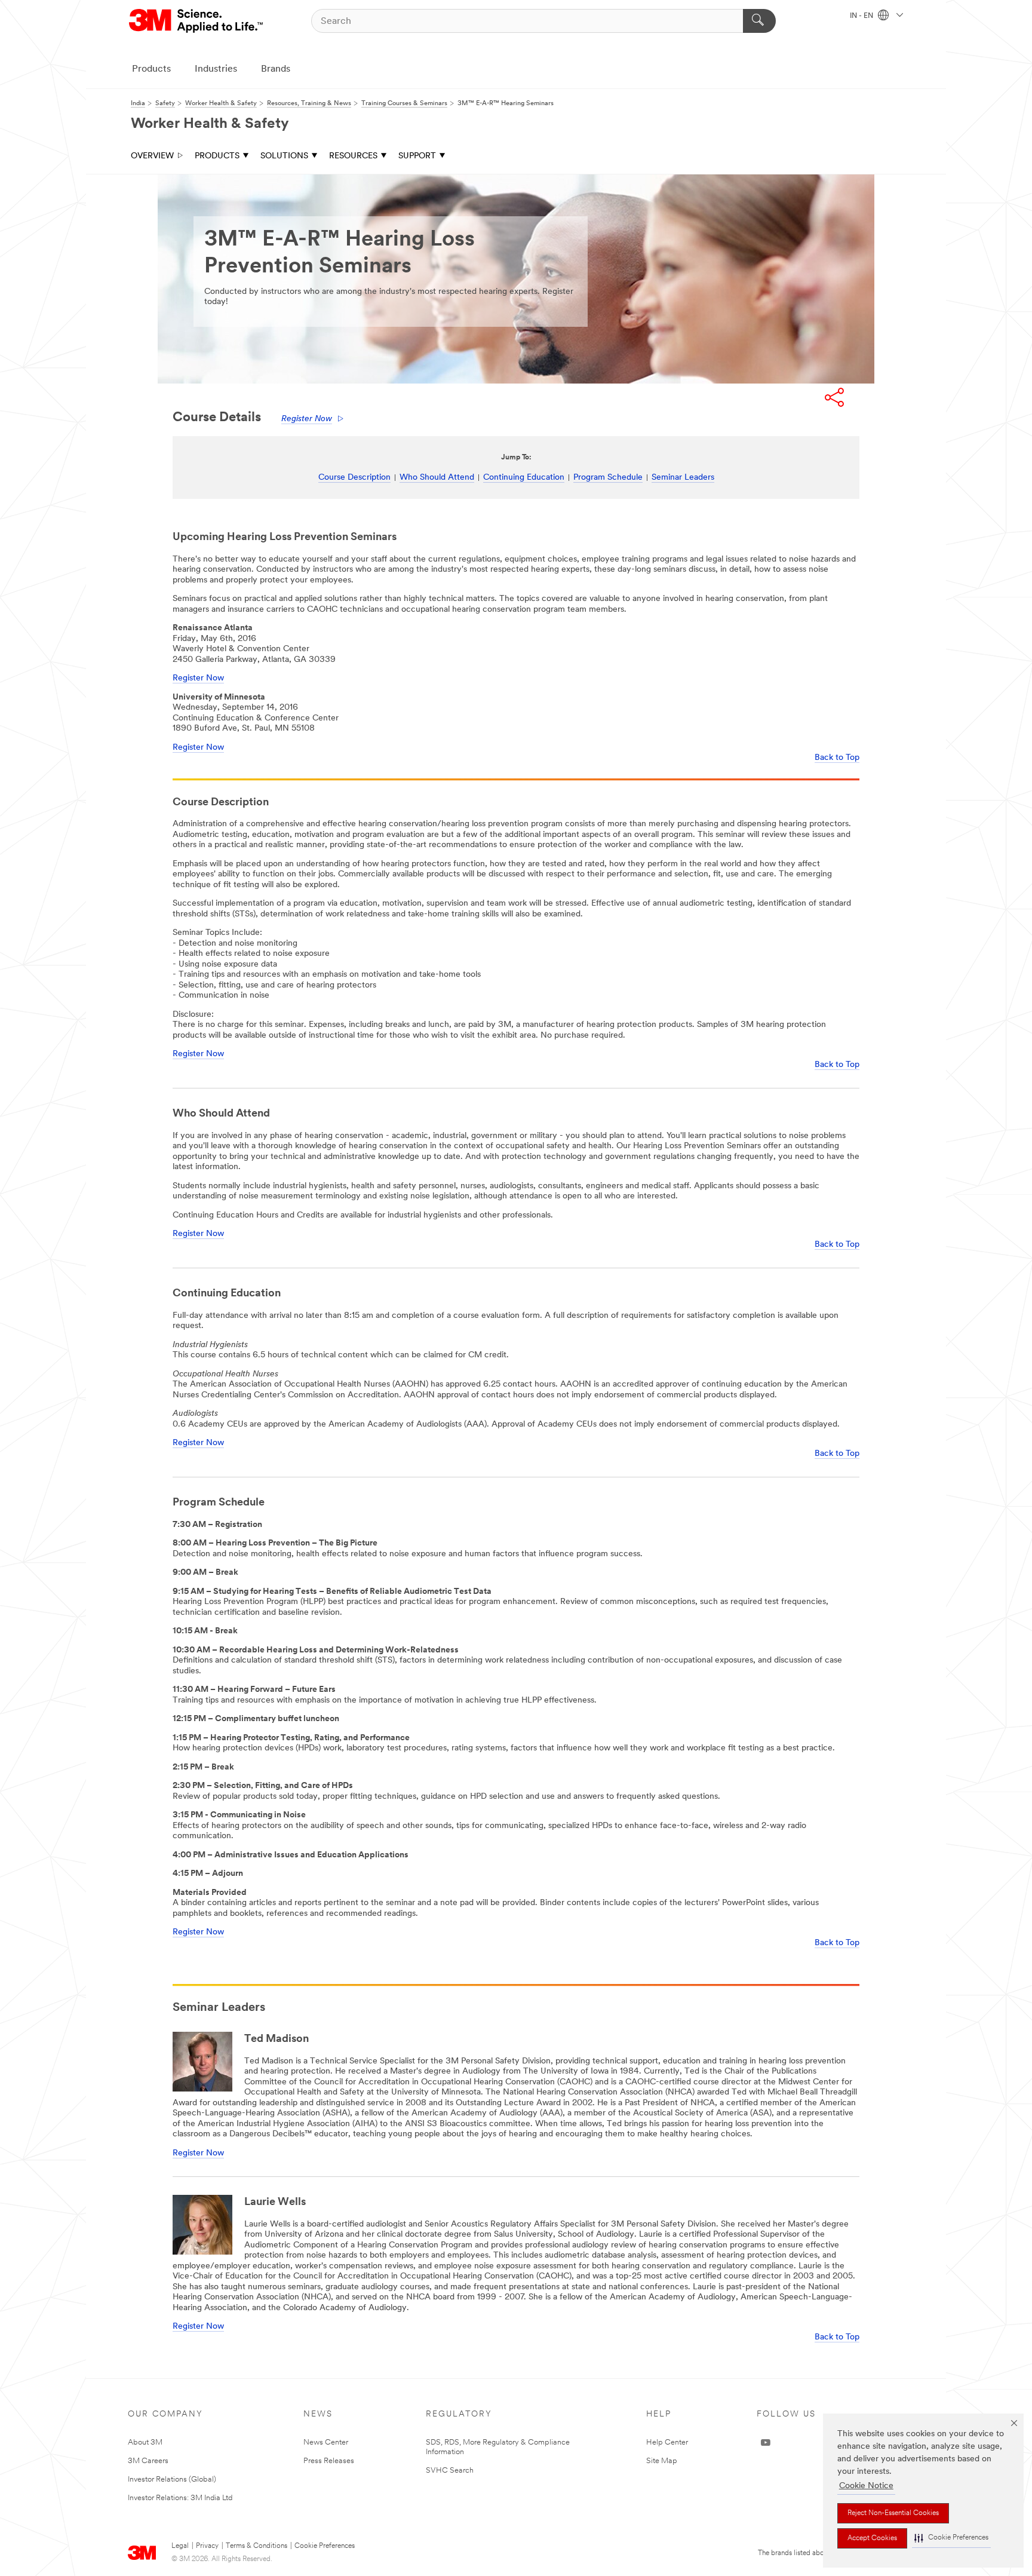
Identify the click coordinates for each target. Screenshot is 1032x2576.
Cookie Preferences (325, 2546)
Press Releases (329, 2461)
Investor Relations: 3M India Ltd (180, 2498)
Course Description (354, 478)
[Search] (759, 21)
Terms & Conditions (257, 2546)
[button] (951, 2538)
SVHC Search (450, 2471)
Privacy (207, 2546)
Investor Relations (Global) (172, 2480)
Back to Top (837, 758)
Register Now (307, 419)
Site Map (662, 2461)
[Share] (834, 397)
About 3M (145, 2442)
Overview (152, 156)
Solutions (284, 156)
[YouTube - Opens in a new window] (766, 2443)
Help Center (667, 2442)
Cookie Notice (866, 2486)
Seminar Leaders (683, 478)
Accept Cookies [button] (872, 2538)
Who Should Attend (437, 478)
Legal (180, 2546)
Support (417, 156)
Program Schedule (608, 478)
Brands (276, 69)
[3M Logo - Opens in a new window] (197, 21)
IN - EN (862, 16)
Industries (216, 69)
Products (151, 69)
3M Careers (148, 2461)
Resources (353, 156)
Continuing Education (524, 478)
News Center (326, 2442)
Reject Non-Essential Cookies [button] (893, 2513)
